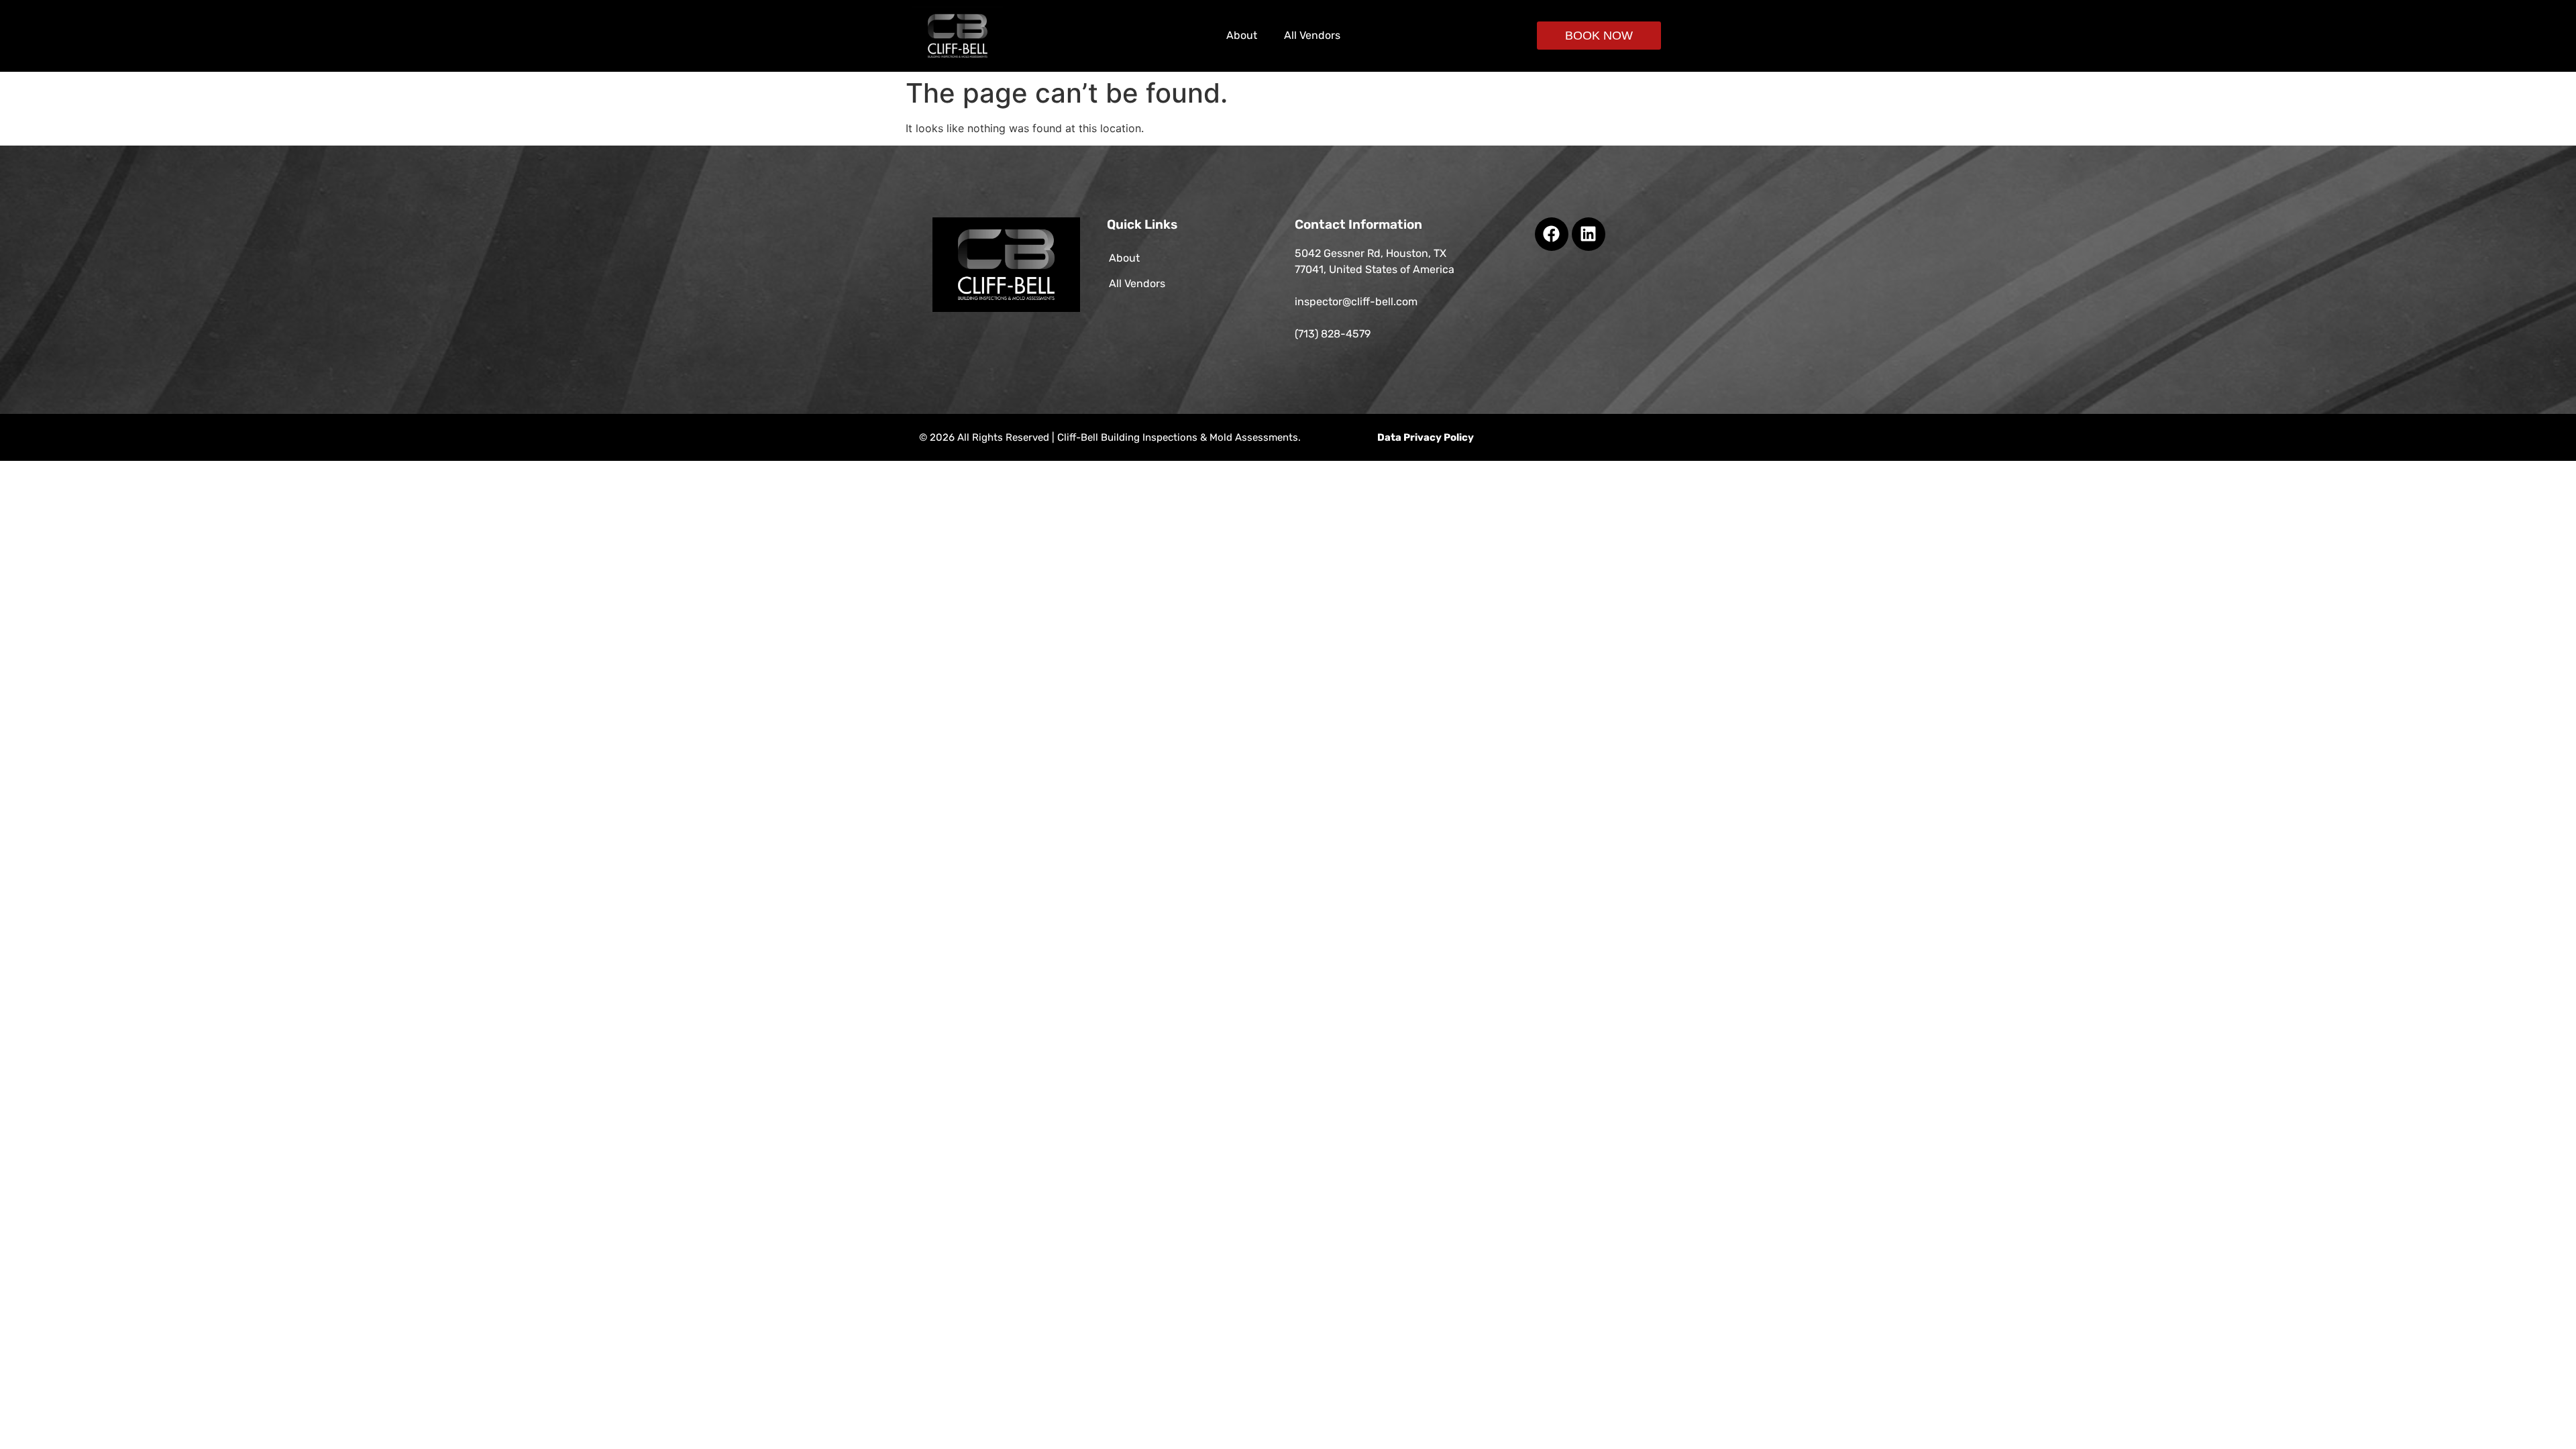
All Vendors (1312, 35)
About (1242, 35)
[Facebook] (1552, 234)
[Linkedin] (1589, 234)
